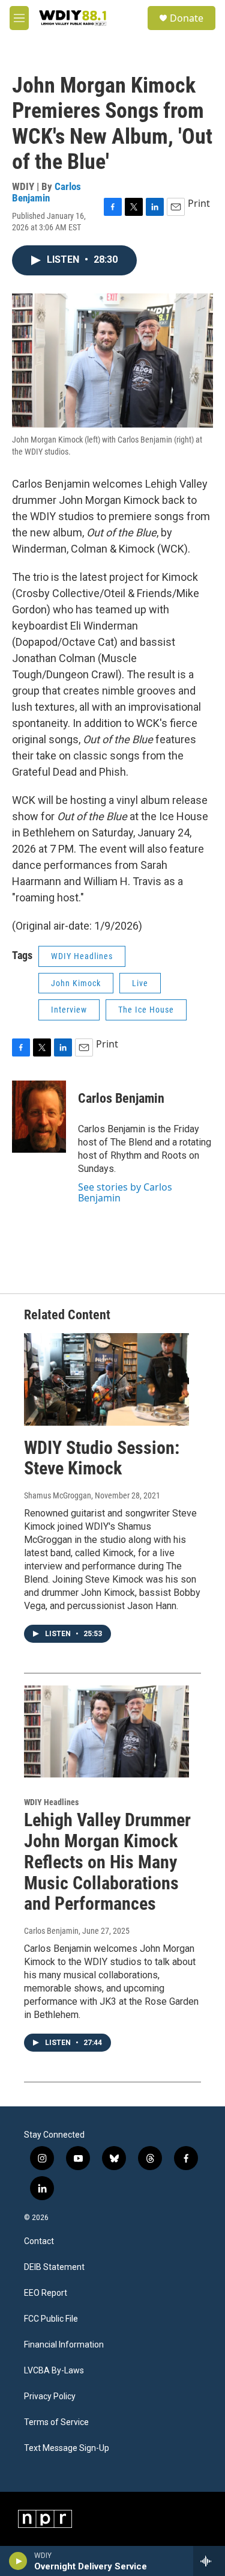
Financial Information (64, 2345)
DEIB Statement (54, 2267)
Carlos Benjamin (46, 192)
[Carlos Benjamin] (39, 1117)
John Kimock (76, 983)
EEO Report (46, 2293)
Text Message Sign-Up (67, 2448)
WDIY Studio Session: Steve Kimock (102, 1458)
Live (140, 983)
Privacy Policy (50, 2397)
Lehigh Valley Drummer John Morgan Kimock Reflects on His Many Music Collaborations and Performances (107, 1862)
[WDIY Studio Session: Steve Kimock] (106, 1379)
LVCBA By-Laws (54, 2371)
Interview (69, 1010)
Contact (39, 2241)
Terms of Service (56, 2422)
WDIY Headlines (82, 956)
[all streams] (209, 2561)
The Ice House (146, 1010)
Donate (187, 18)
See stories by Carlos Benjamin (125, 1192)
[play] (18, 2561)
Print (199, 203)
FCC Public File (51, 2319)
